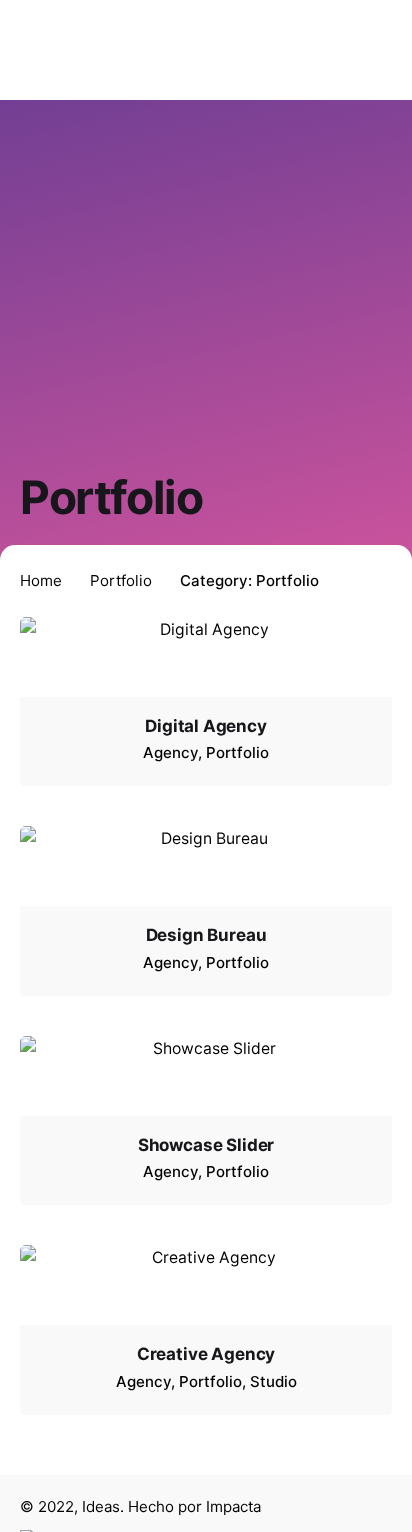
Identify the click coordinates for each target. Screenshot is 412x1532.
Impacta (233, 1506)
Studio (273, 1381)
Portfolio (237, 752)
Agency (170, 752)
